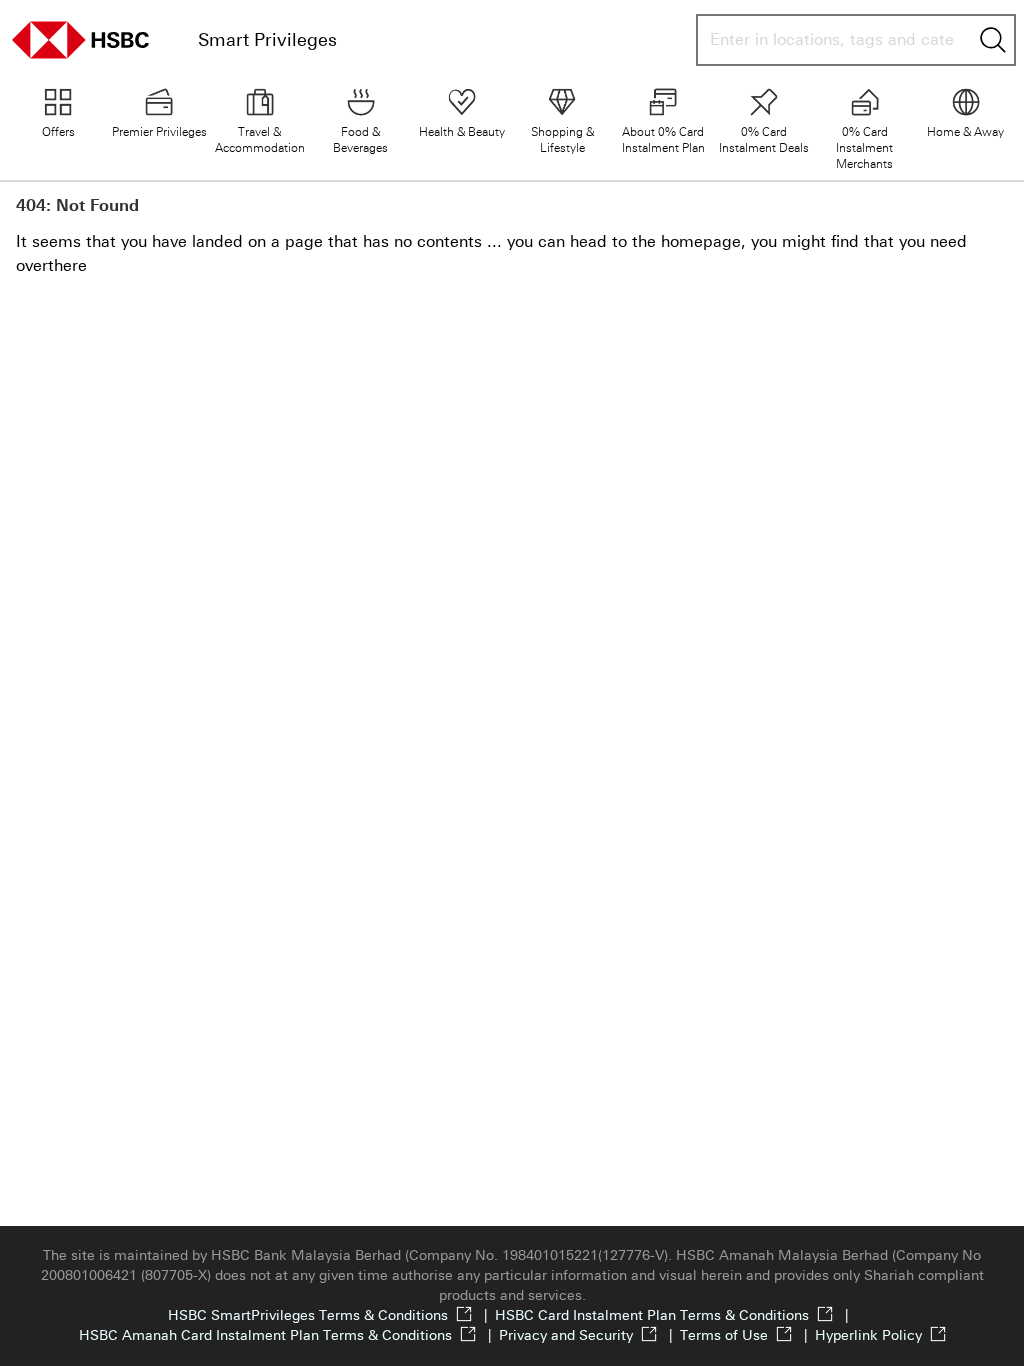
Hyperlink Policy (868, 1335)
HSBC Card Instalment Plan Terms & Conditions (675, 1315)
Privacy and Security (589, 1335)
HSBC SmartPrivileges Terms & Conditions (331, 1315)
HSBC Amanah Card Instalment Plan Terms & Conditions (289, 1335)
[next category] (1000, 124)
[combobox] (832, 40)
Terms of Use (747, 1335)
